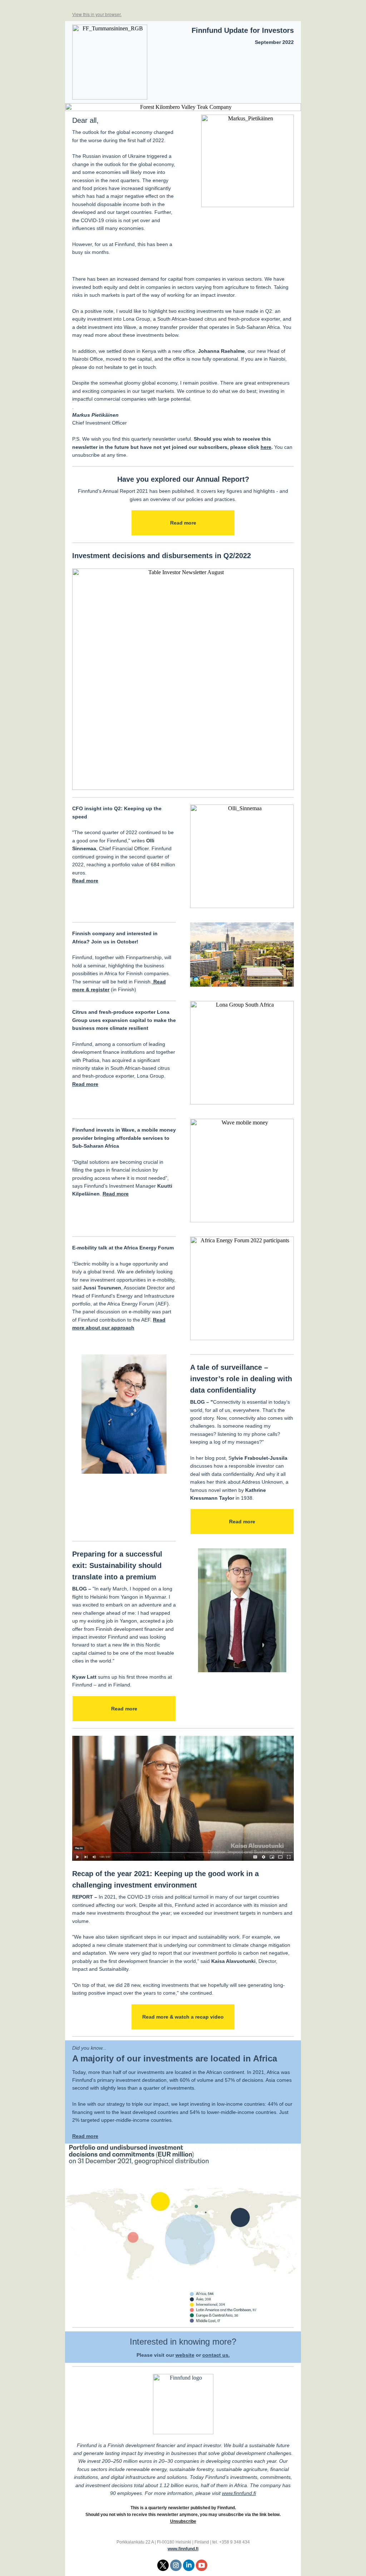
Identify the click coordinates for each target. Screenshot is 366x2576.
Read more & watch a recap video (183, 2017)
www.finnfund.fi (239, 2493)
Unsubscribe (183, 2521)
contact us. (216, 2355)
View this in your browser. (97, 14)
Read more (183, 523)
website (185, 2355)
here (266, 447)
